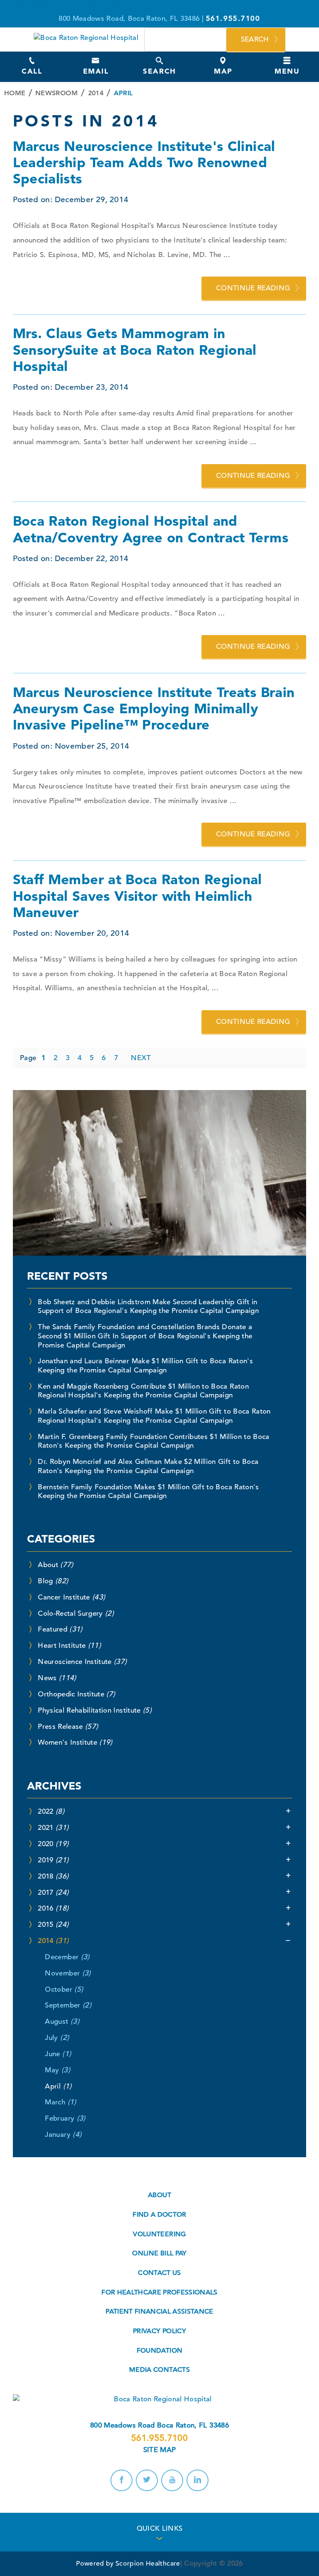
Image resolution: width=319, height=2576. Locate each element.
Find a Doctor (159, 2215)
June (58, 2054)
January (63, 2135)
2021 (53, 1828)
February (65, 2118)
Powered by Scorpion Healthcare (128, 2564)
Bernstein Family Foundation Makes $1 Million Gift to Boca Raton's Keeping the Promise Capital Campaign (148, 1492)
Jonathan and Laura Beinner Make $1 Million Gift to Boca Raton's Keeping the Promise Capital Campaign (145, 1366)
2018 (53, 1876)
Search (255, 39)
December (67, 1957)
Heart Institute (69, 1645)
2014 (96, 93)
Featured (60, 1629)
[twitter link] (147, 2480)
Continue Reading (253, 288)
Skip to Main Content (48, 5)
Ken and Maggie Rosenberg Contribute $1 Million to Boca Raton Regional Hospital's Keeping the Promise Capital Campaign (143, 1391)
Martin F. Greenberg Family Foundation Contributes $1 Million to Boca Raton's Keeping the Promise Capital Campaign (154, 1441)
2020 (53, 1844)
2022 (51, 1811)
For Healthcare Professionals (159, 2292)
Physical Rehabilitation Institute (95, 1710)
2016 (53, 1908)
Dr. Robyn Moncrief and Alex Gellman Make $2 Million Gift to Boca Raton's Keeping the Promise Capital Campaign (148, 1466)
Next (141, 1058)
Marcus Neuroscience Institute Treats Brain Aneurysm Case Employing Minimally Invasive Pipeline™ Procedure (154, 708)
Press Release (68, 1727)
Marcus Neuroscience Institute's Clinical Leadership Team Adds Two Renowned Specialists (144, 162)
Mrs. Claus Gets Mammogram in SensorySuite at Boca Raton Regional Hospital (135, 350)
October (64, 1989)
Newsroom (56, 93)
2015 (53, 1925)
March (60, 2102)
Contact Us (159, 2273)
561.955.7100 (159, 2438)
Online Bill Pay (159, 2253)
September (68, 2005)
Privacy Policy (159, 2331)
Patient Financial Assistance (159, 2311)
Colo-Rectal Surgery (76, 1613)
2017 (53, 1892)
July (57, 2038)
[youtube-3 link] (172, 2480)
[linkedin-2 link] (197, 2480)
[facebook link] (121, 2480)
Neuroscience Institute (82, 1662)
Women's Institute (75, 1742)
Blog (53, 1581)
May (57, 2070)
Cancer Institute (71, 1597)
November (68, 1973)
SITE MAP (160, 2450)
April (58, 2086)
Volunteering (159, 2234)
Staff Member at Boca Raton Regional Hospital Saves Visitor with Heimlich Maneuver (137, 896)
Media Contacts (159, 2370)
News (57, 1678)
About (55, 1565)
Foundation (159, 2351)
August (62, 2021)
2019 (53, 1860)
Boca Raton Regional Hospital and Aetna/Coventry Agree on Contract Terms (151, 529)
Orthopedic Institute (76, 1694)
